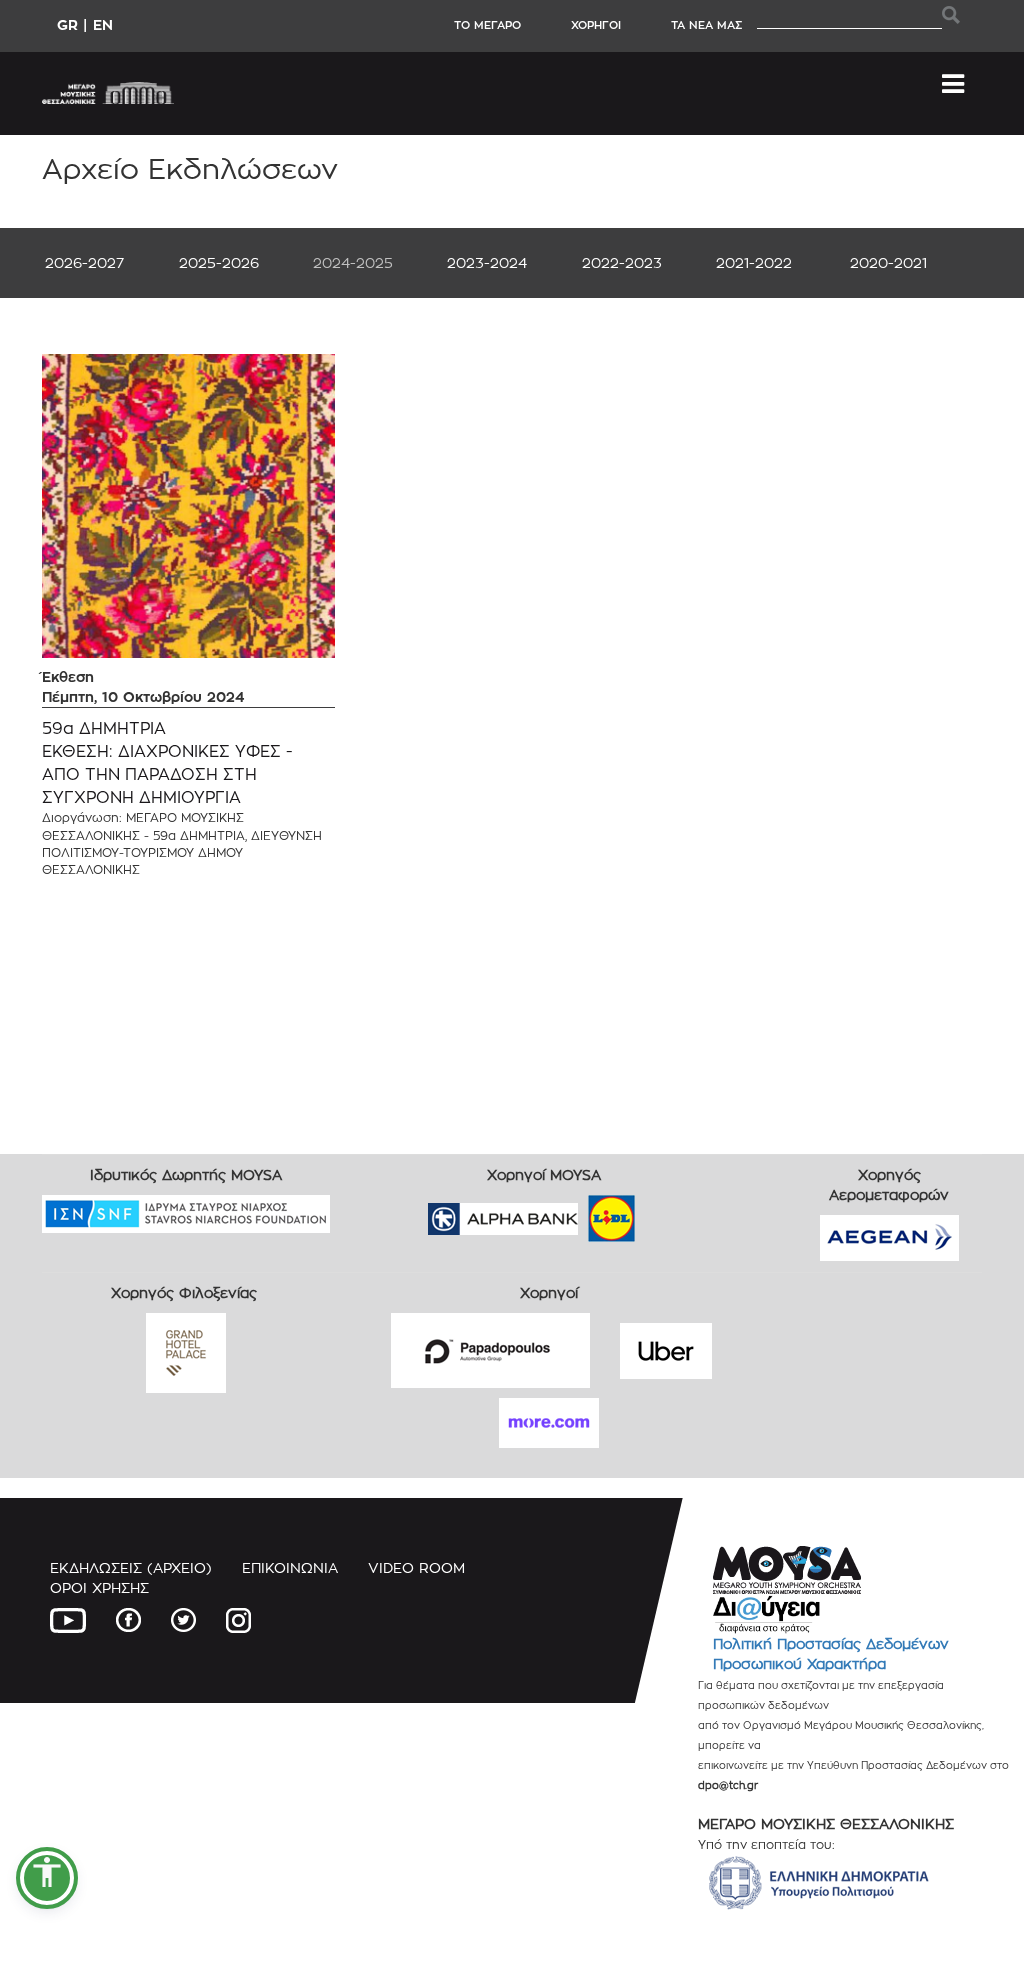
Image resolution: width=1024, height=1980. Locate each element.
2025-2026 (219, 262)
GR (67, 24)
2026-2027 (84, 262)
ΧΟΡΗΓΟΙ (596, 25)
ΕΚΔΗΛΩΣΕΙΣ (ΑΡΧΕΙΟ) (131, 1567)
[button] (47, 1878)
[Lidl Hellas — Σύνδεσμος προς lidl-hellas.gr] (583, 1211)
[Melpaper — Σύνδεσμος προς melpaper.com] (670, 1211)
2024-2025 (353, 262)
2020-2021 (888, 262)
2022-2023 (622, 262)
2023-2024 (487, 262)
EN (103, 24)
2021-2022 (754, 262)
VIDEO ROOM (416, 1567)
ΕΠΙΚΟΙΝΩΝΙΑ (290, 1567)
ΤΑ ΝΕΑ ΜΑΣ (706, 25)
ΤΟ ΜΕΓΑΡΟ (487, 25)
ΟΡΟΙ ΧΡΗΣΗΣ (99, 1587)
